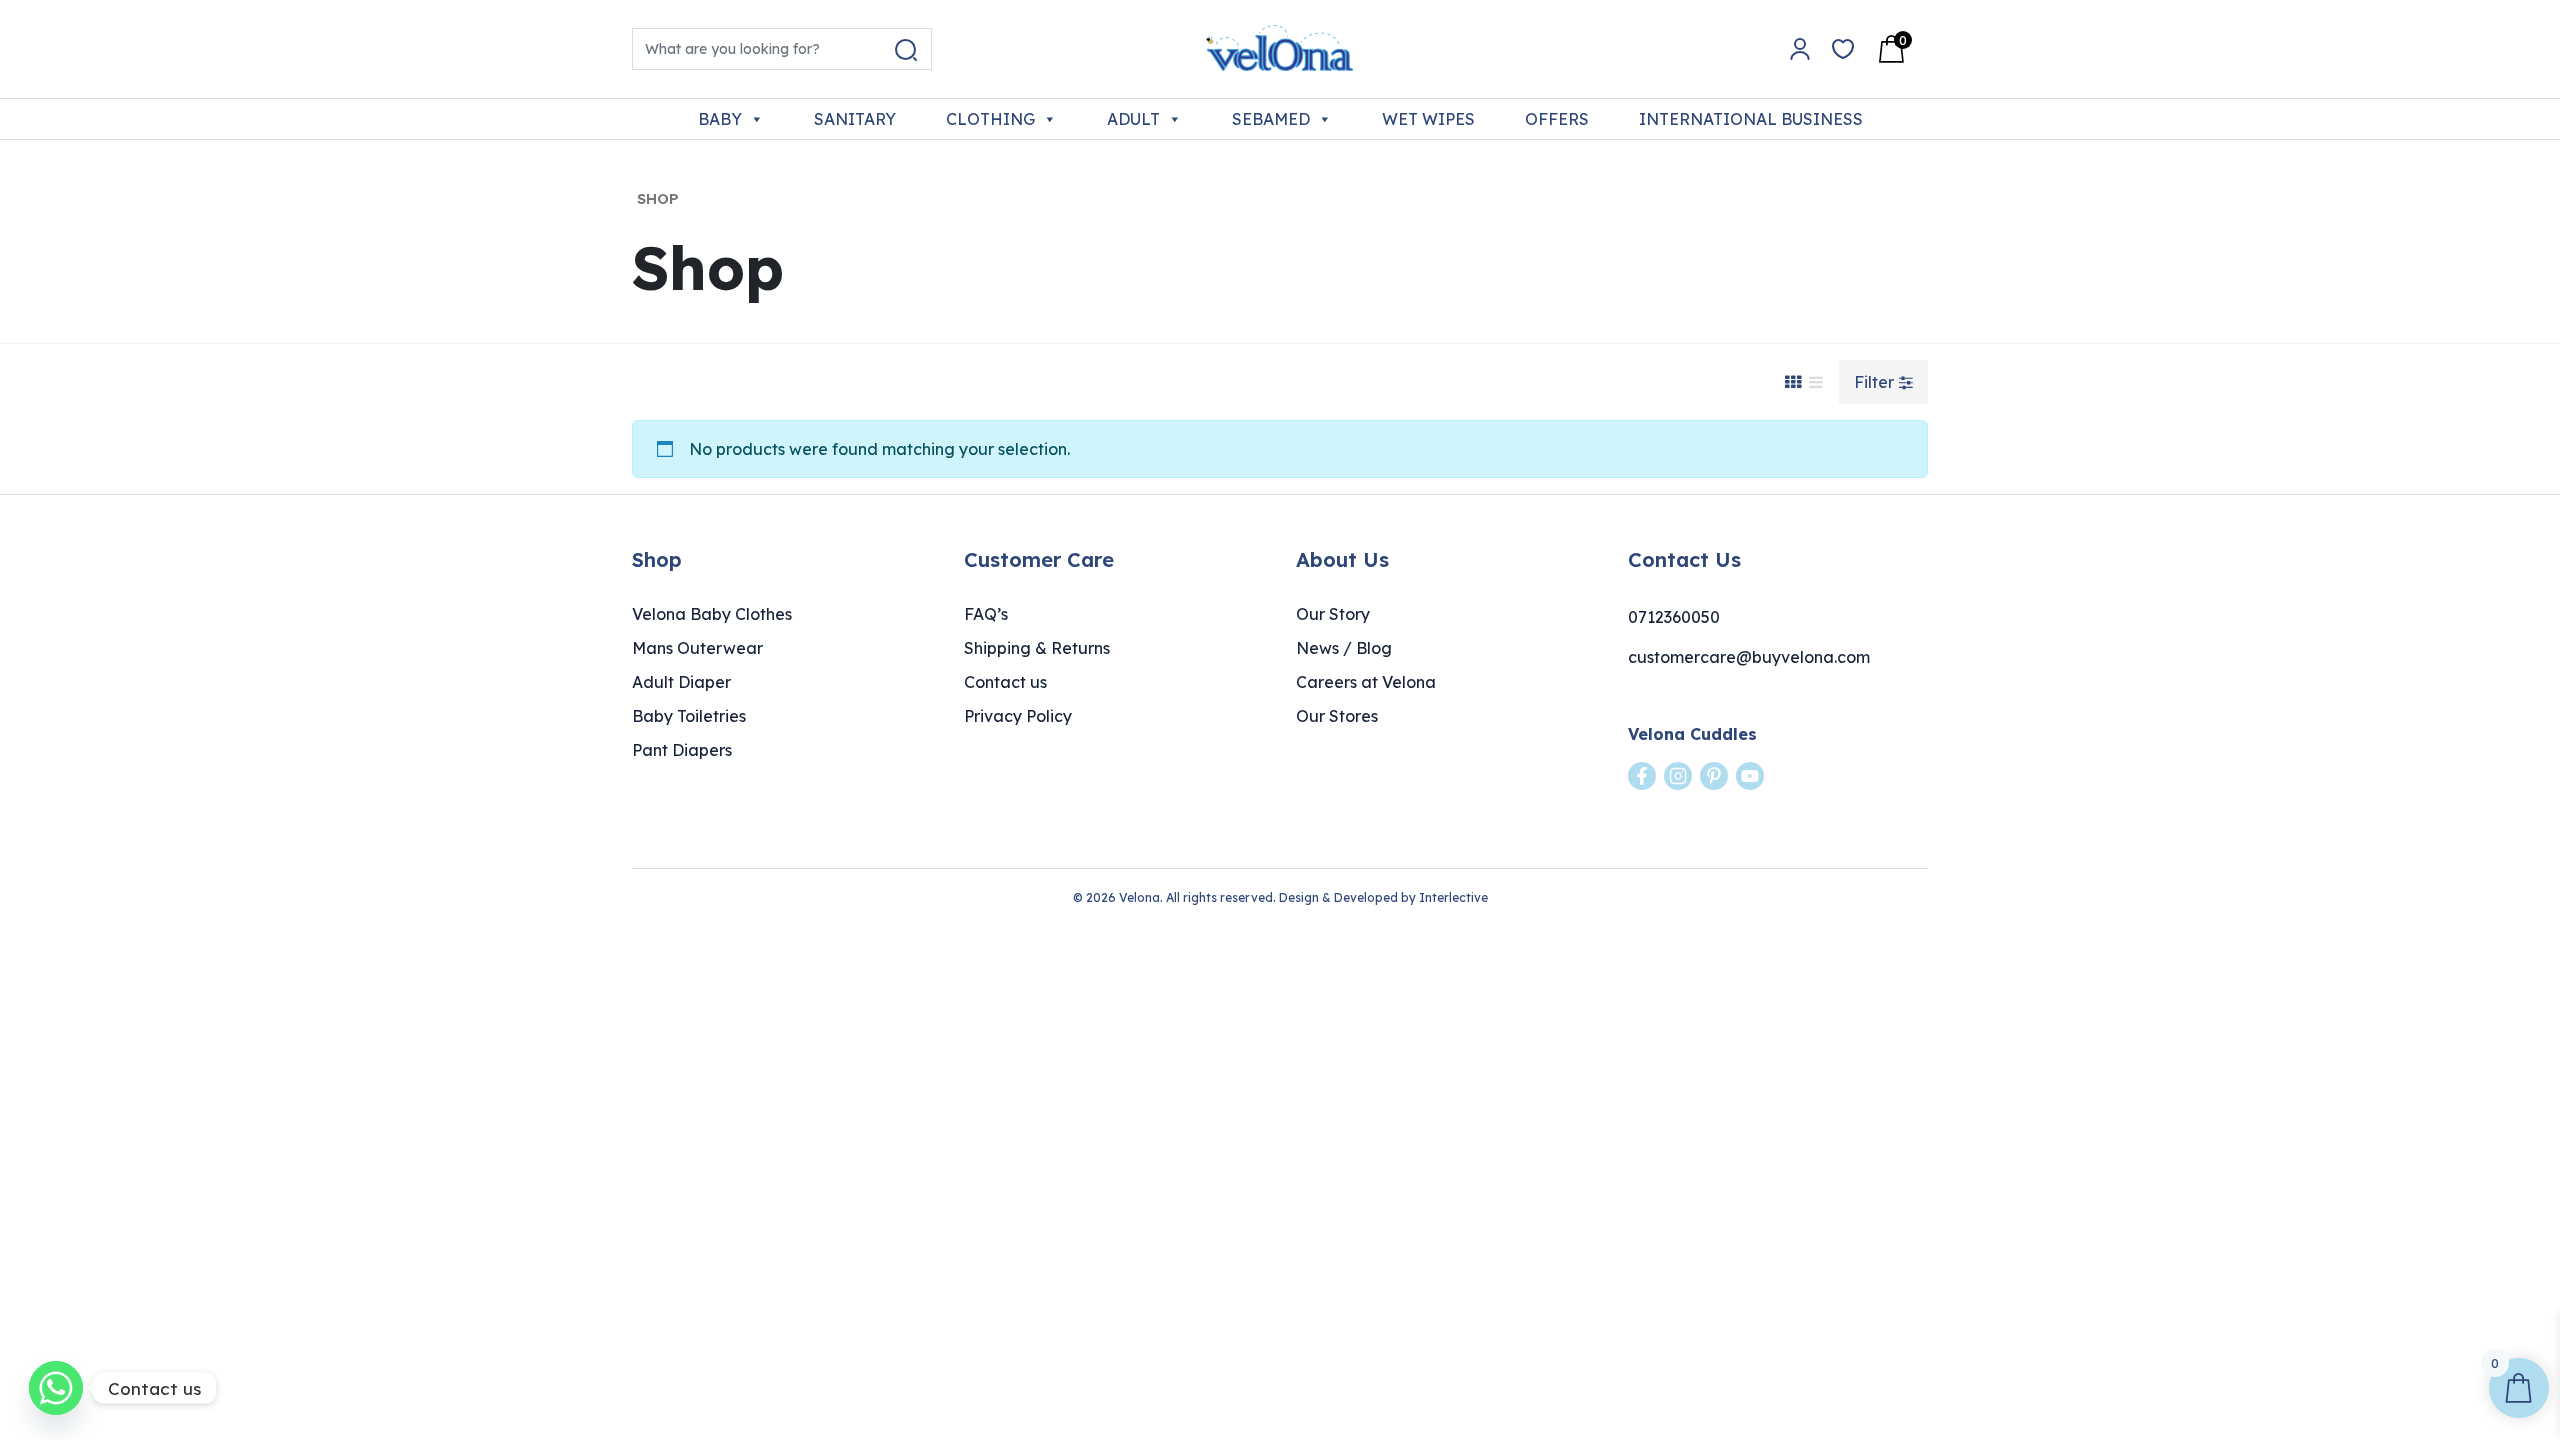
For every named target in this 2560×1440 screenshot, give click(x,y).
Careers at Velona (1366, 682)
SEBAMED (1271, 119)
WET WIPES (1428, 119)
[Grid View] (1793, 382)
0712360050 (1674, 617)
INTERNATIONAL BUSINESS (1751, 119)
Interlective (1453, 897)
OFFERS (1557, 119)
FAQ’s (986, 614)
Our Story (1333, 614)
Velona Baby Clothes (712, 614)
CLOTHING (990, 119)
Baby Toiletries (689, 716)
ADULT (1133, 119)
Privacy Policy (1018, 716)
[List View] (1816, 382)
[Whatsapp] (56, 1388)
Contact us (1005, 682)
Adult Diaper (681, 682)
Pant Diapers (682, 750)
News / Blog (1344, 648)
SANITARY (855, 119)
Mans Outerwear (697, 648)
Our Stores (1337, 716)
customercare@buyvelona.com (1749, 657)
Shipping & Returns (1037, 648)
